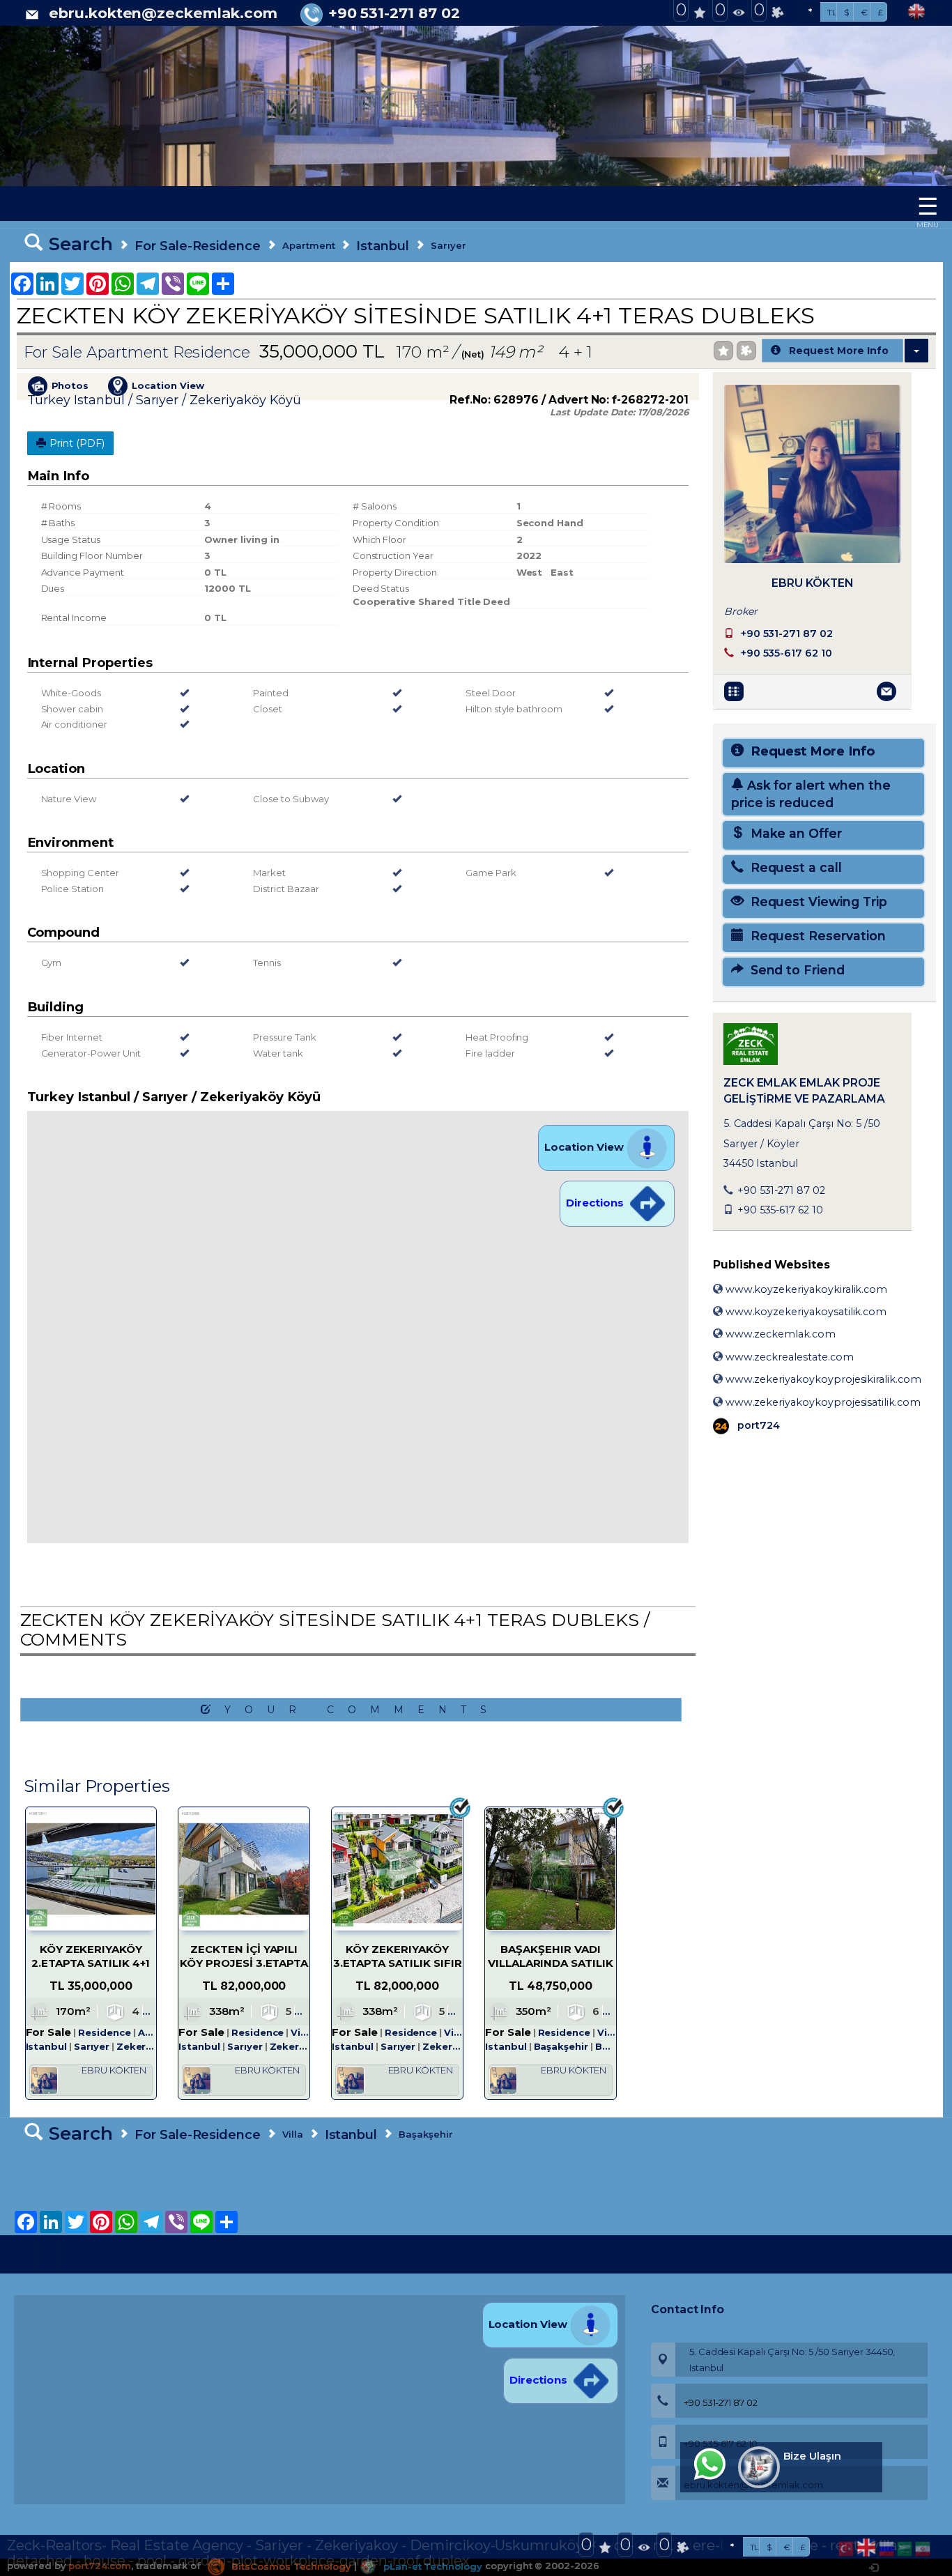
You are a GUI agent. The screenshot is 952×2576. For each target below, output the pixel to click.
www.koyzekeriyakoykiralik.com (805, 1289)
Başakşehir (426, 2134)
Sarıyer (448, 245)
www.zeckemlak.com (779, 1334)
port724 (757, 1425)
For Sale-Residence (198, 246)
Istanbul (383, 246)
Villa (293, 2134)
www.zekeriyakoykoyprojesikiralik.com (822, 1379)
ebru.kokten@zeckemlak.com (163, 13)
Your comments (362, 1710)
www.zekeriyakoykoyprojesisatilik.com (822, 1402)
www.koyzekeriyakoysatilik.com (805, 1312)
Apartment (309, 245)
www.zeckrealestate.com (788, 1357)
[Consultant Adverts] (736, 691)
